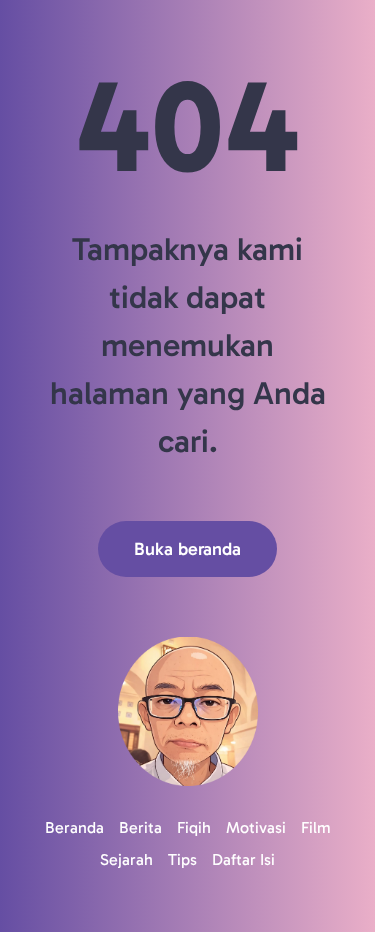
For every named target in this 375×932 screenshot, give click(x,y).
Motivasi (256, 827)
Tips (182, 859)
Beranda (74, 827)
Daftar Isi (243, 859)
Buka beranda (187, 549)
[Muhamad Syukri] (187, 711)
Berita (140, 827)
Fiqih (194, 827)
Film (316, 827)
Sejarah (126, 859)
